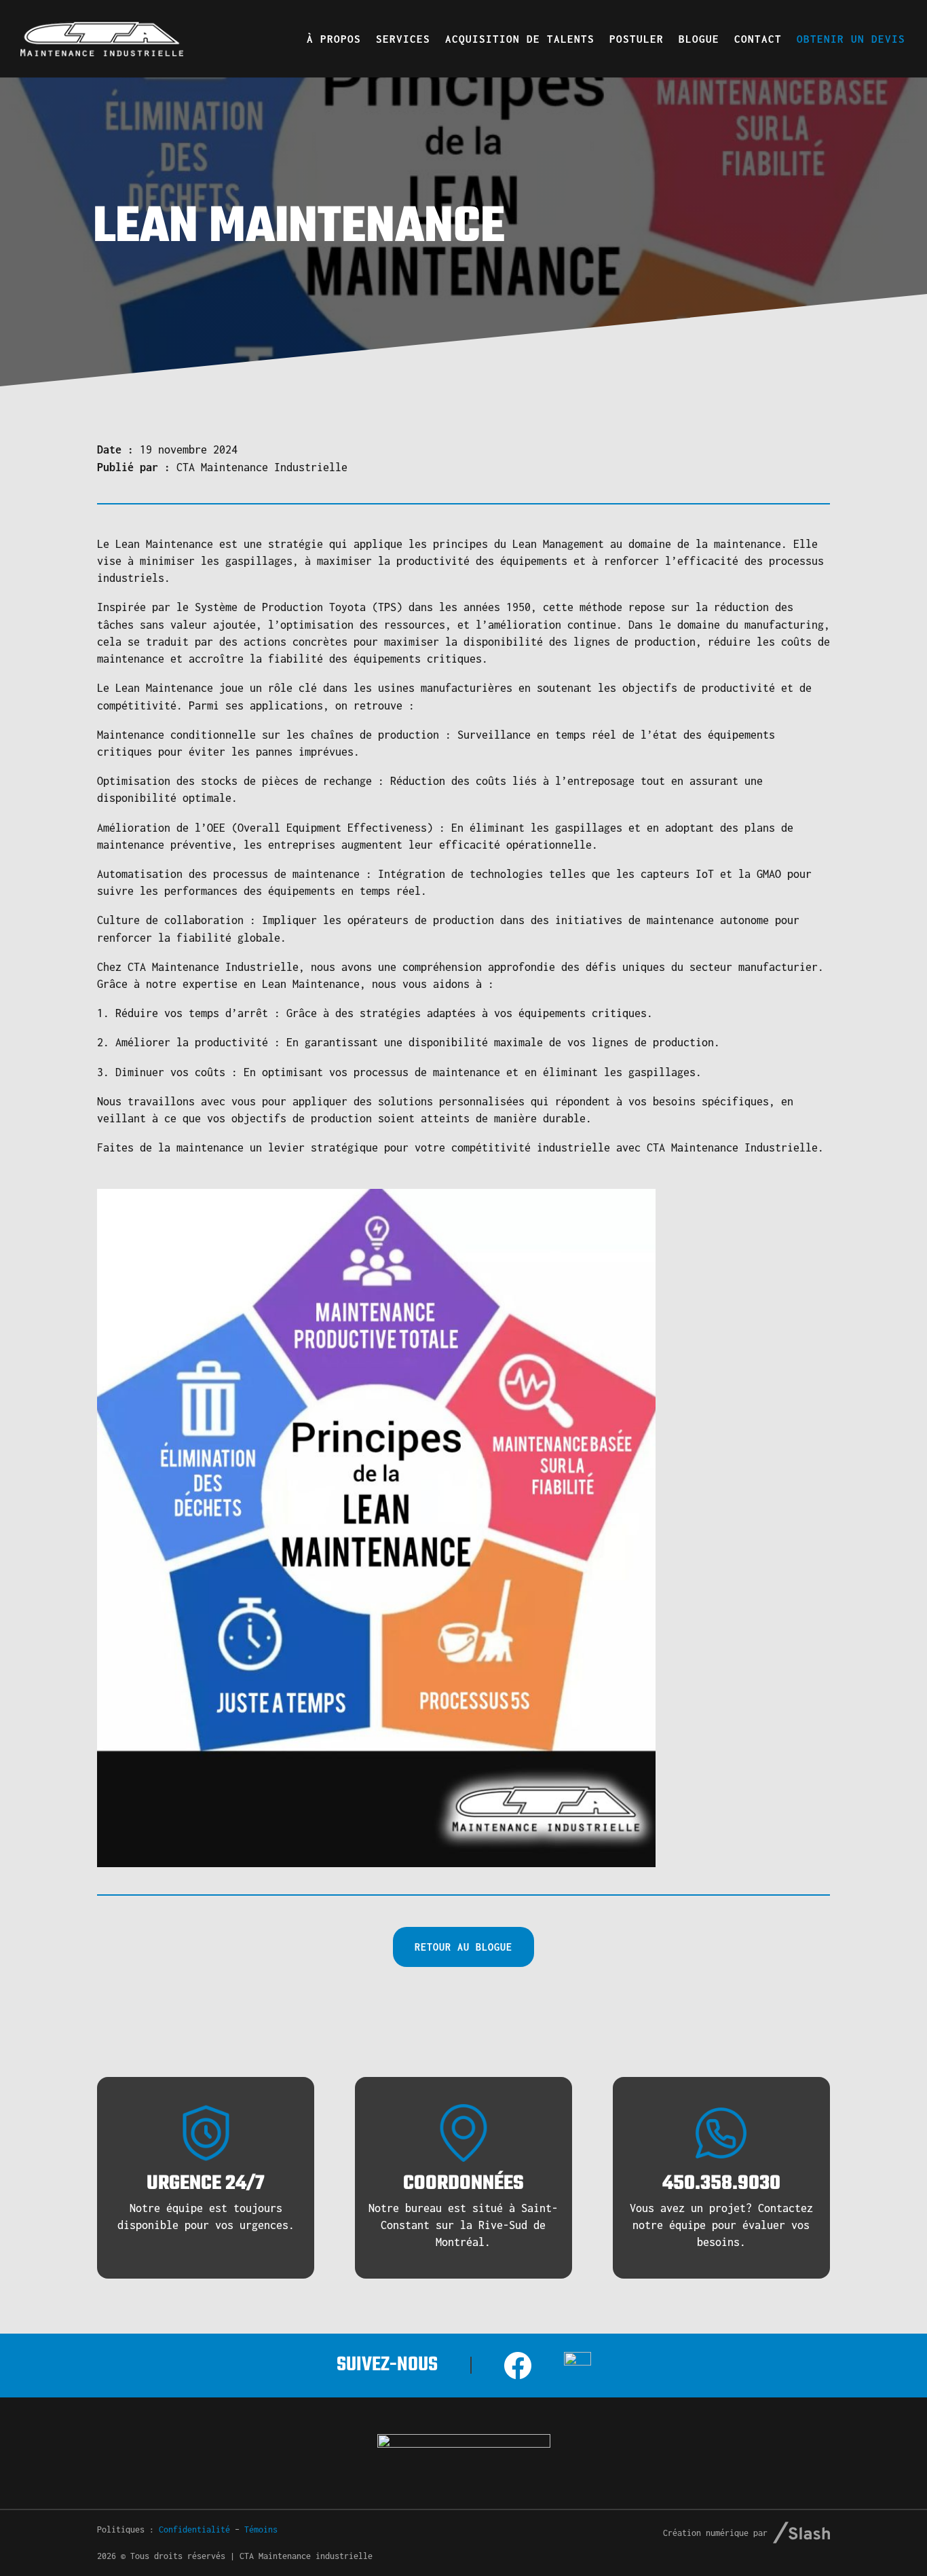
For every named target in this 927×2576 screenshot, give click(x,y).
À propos (334, 39)
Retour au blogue (463, 1947)
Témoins (261, 2529)
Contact (758, 39)
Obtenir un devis (851, 39)
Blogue (699, 39)
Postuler (637, 39)
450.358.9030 (721, 2184)
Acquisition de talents (520, 39)
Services (403, 39)
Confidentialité (194, 2529)
